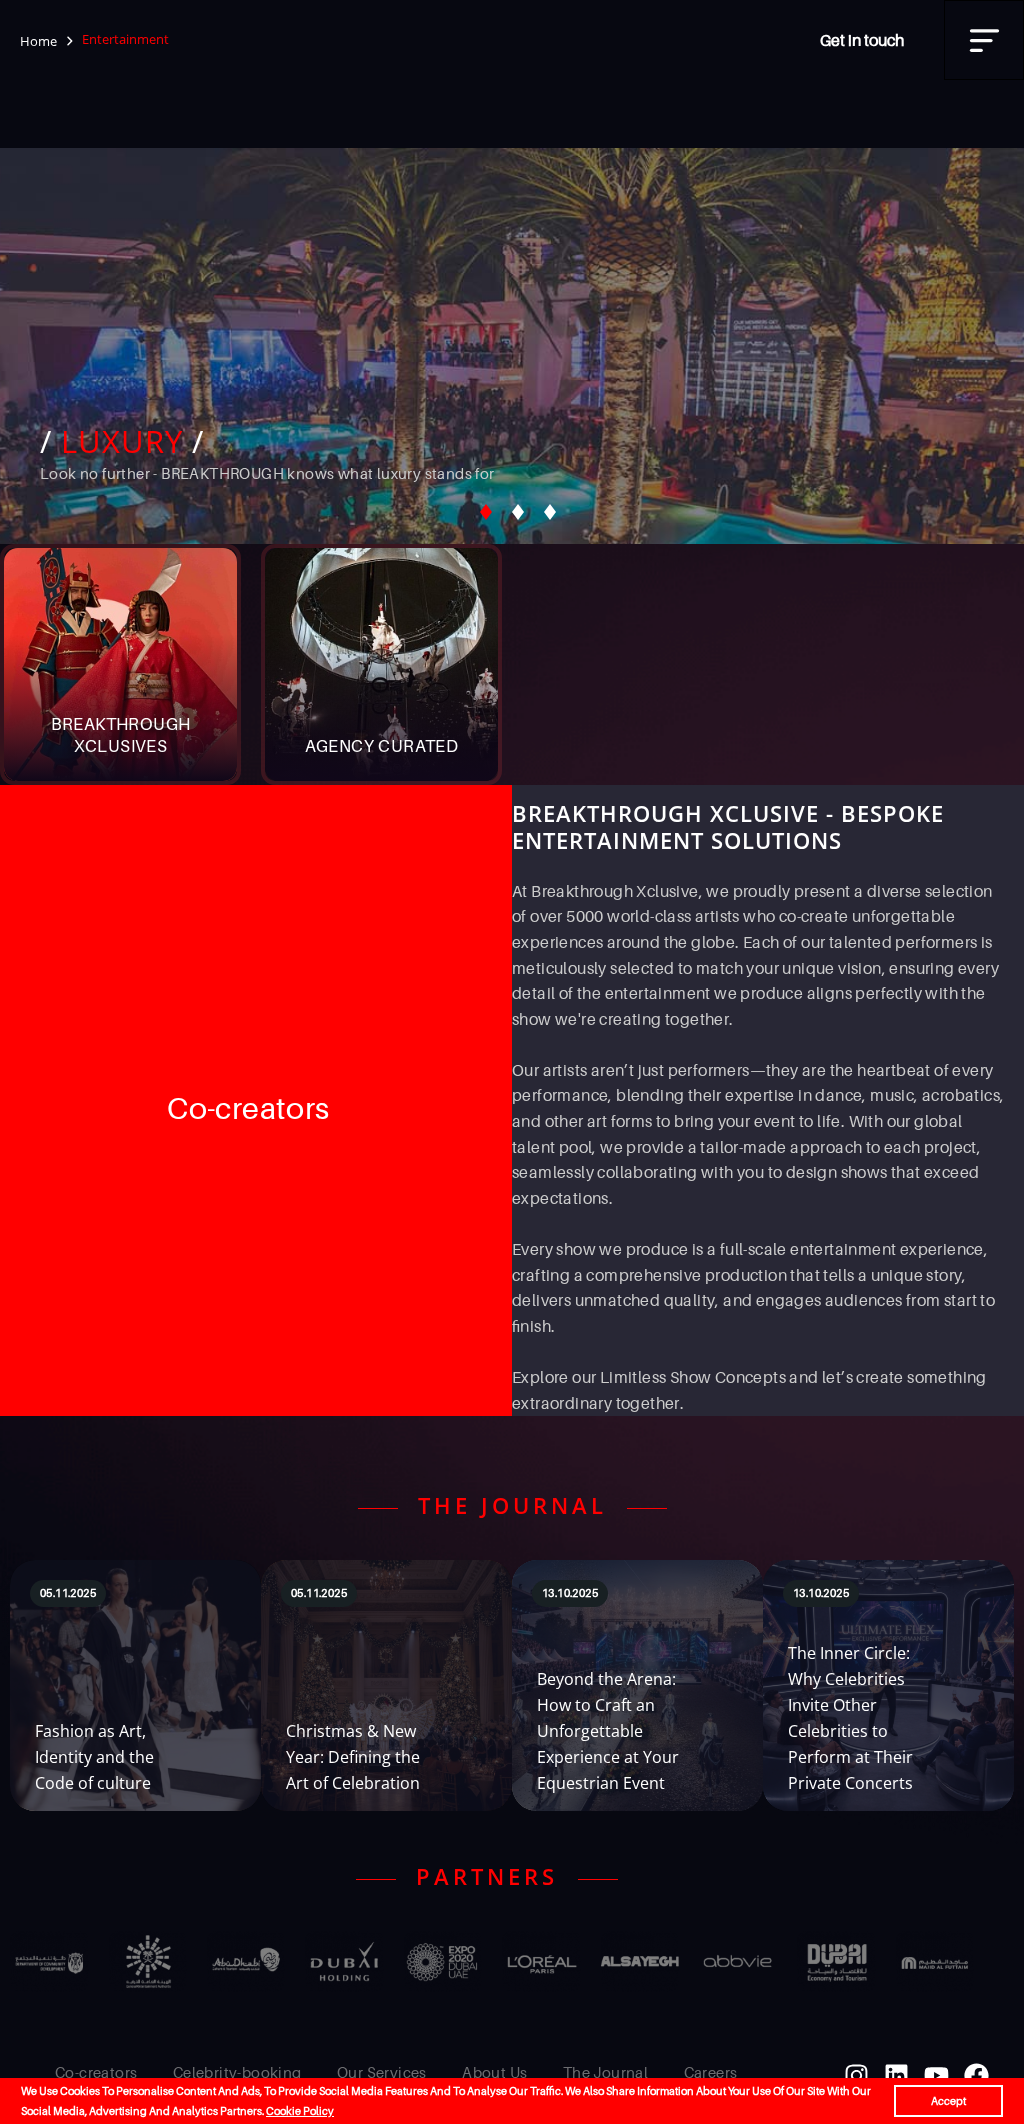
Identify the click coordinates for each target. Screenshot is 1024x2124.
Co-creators (96, 2072)
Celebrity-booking (237, 2072)
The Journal (605, 2072)
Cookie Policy (300, 2111)
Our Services (382, 2072)
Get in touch (862, 40)
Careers (711, 2072)
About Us (494, 2072)
